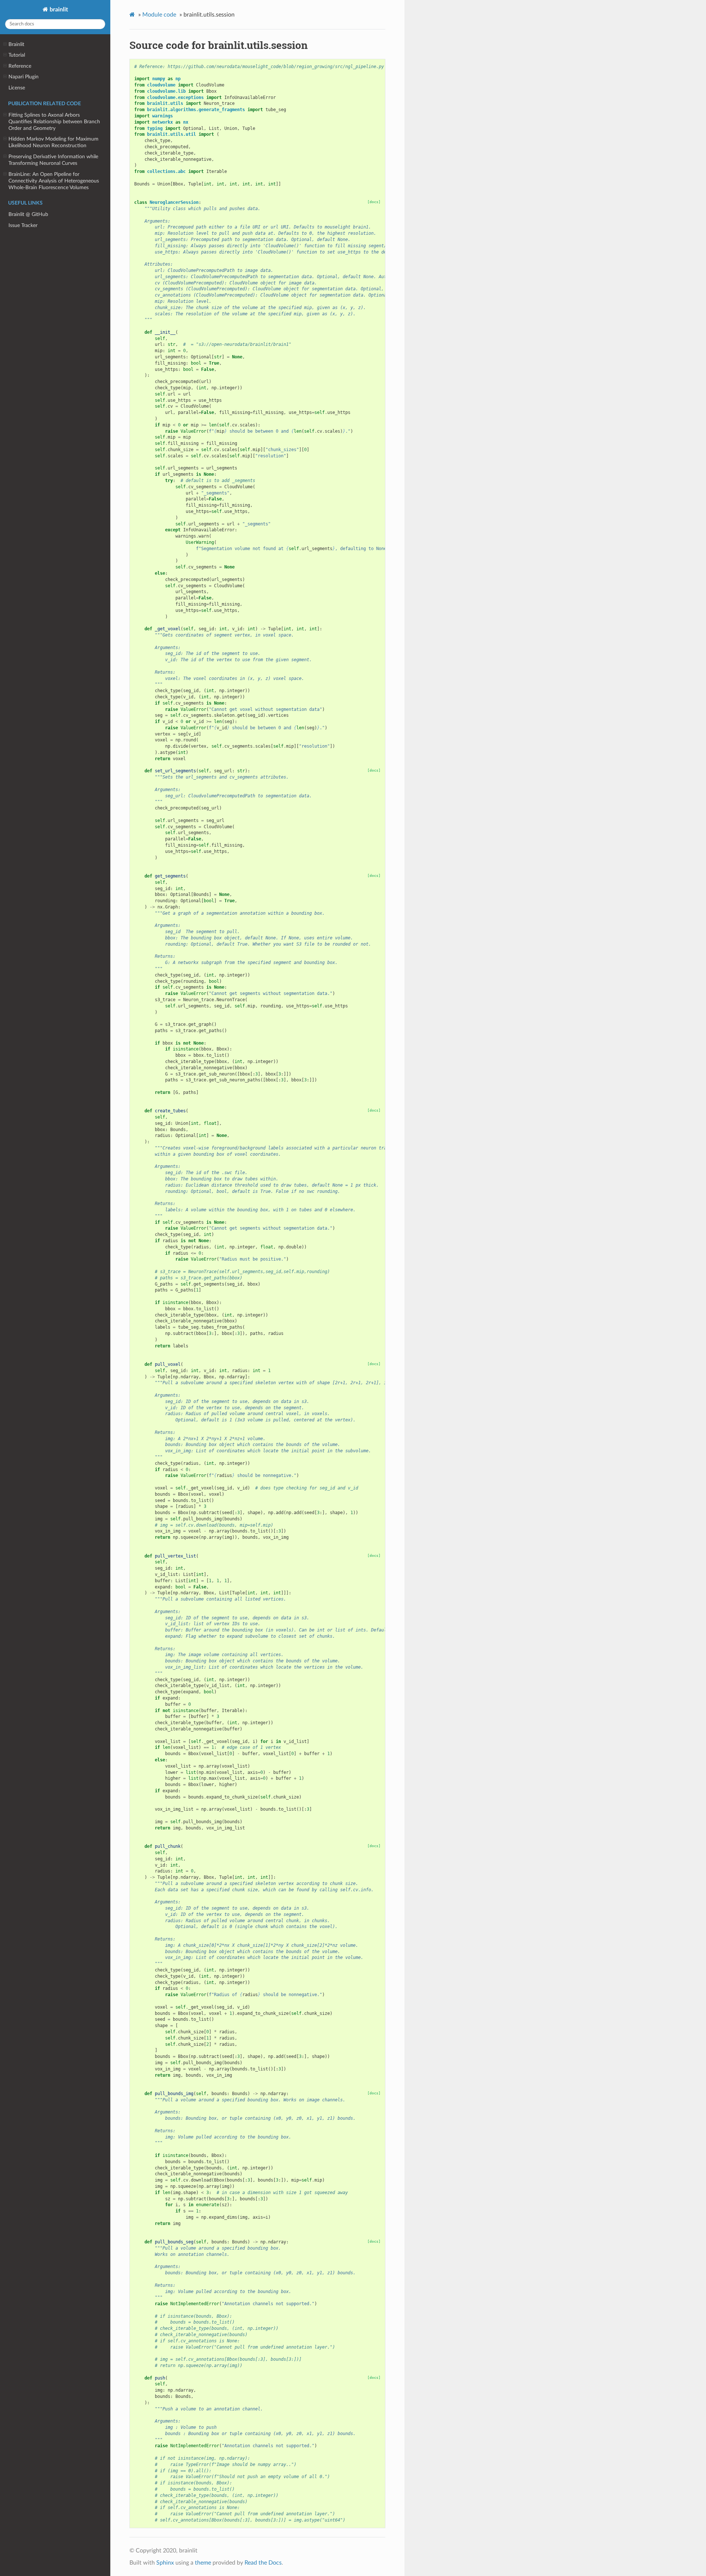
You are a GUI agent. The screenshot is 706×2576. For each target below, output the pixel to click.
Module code (159, 15)
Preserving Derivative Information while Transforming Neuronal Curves (53, 160)
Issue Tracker (23, 225)
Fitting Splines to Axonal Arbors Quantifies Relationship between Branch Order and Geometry (54, 122)
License (17, 88)
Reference (20, 66)
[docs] (374, 202)
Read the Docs (263, 2563)
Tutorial (17, 55)
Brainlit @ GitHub (28, 214)
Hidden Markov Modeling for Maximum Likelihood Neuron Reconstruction (54, 142)
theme (203, 2563)
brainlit (58, 10)
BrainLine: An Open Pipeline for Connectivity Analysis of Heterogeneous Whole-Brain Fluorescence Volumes (54, 181)
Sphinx (165, 2563)
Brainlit (16, 44)
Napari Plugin (24, 77)
